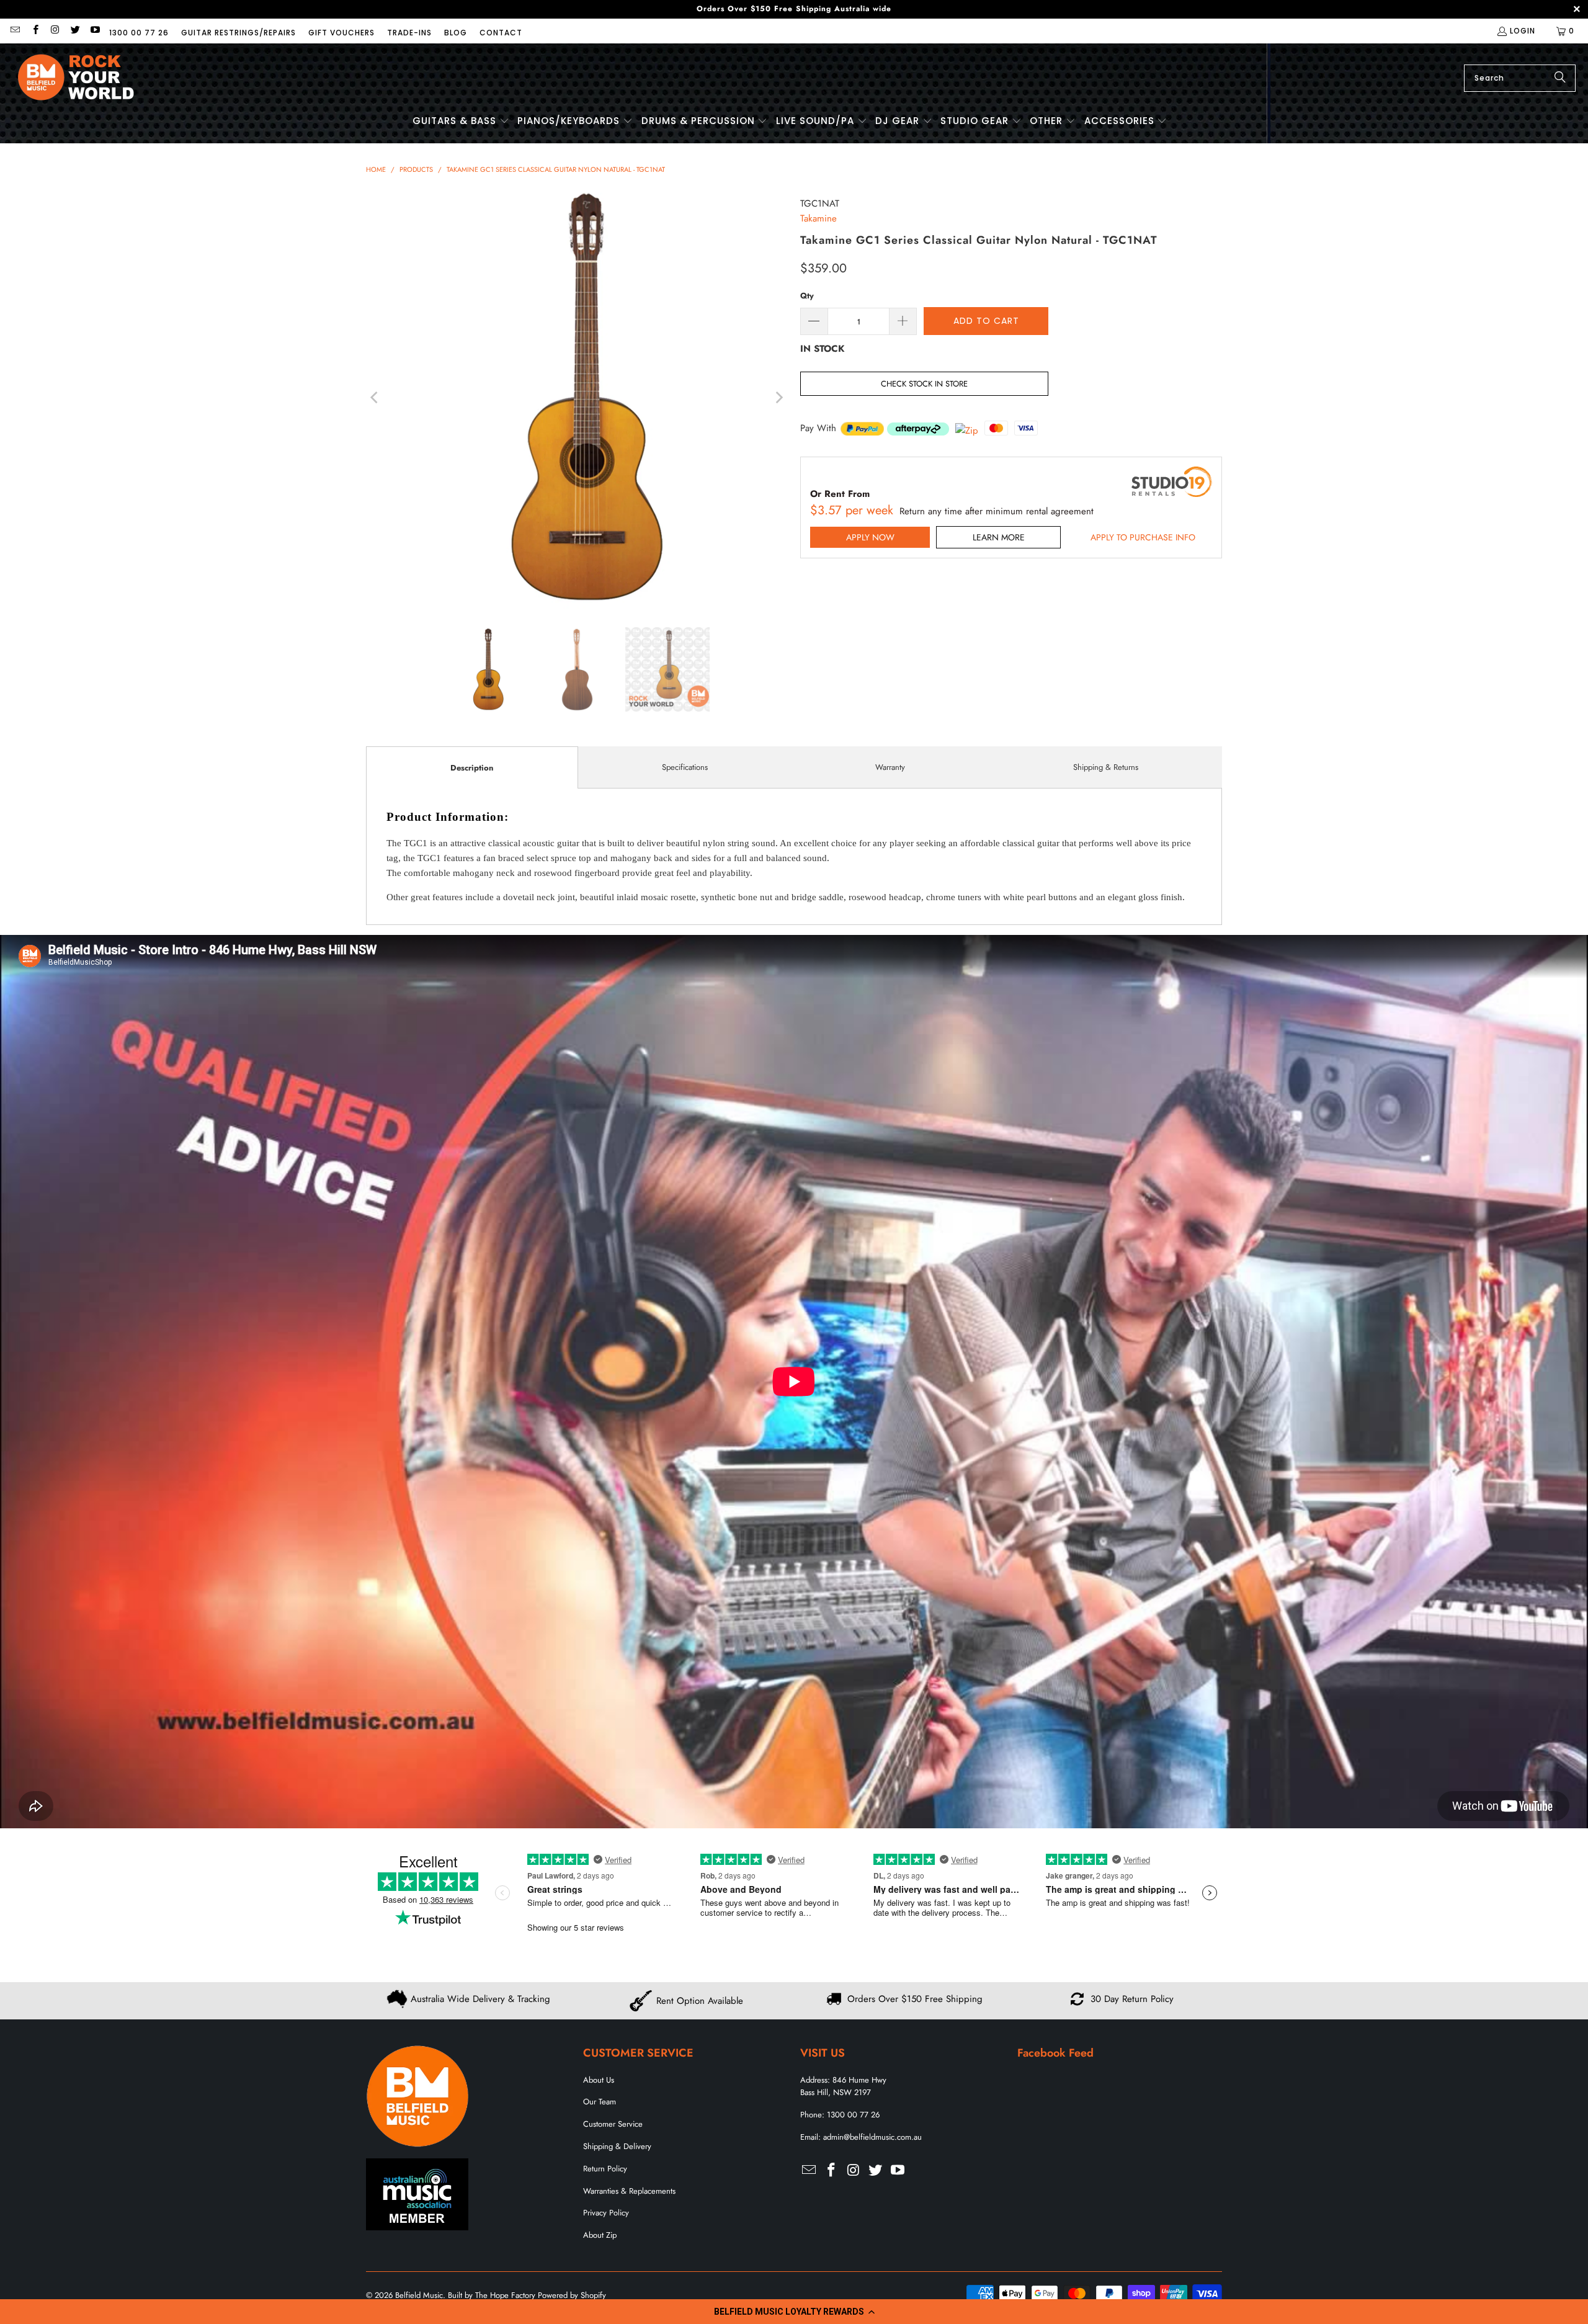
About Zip (600, 2235)
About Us (599, 2080)
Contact (501, 33)
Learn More (999, 537)
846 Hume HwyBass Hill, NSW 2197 (843, 2086)
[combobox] (1520, 78)
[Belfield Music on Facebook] (34, 31)
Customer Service (613, 2124)
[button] (794, 2312)
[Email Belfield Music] (15, 31)
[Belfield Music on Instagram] (55, 31)
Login (1523, 31)
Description (472, 768)
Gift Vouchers (341, 33)
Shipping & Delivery (617, 2146)
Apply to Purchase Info (1143, 537)
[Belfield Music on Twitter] (75, 31)
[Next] (778, 398)
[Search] (1560, 78)
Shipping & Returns (1106, 767)
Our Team (600, 2102)
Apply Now (870, 537)
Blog (456, 33)
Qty (807, 296)
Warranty (890, 767)
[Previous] (375, 398)
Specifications (685, 767)
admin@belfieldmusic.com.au (872, 2137)
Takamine (819, 218)
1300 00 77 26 (139, 33)
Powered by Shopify (572, 2295)
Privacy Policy (606, 2213)
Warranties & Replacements (629, 2191)
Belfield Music (419, 2295)
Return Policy (605, 2169)
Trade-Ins (409, 33)
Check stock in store (924, 384)
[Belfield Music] (76, 78)
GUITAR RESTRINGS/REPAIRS (239, 33)
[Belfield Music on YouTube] (95, 31)
